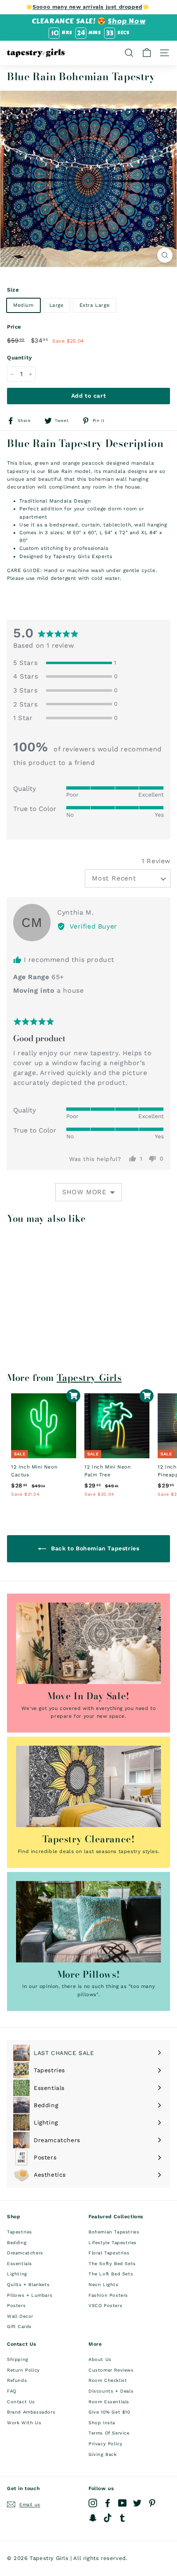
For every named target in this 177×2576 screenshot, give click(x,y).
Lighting (17, 2274)
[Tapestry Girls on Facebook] (108, 2503)
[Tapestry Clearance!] (88, 1786)
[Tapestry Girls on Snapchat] (93, 2518)
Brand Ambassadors (31, 2412)
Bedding (17, 2243)
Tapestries (20, 2232)
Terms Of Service (109, 2433)
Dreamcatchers (25, 2253)
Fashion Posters (108, 2295)
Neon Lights (104, 2285)
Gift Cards (19, 2327)
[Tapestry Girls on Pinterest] (152, 2503)
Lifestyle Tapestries (113, 2243)
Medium (23, 305)
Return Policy (23, 2370)
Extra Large (95, 305)
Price (14, 327)
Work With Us (24, 2423)
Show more (84, 1192)
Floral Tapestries (109, 2253)
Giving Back (103, 2454)
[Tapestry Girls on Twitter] (137, 2503)
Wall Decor (20, 2316)
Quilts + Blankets (28, 2285)
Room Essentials (109, 2402)
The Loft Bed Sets (111, 2274)
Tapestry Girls (89, 1378)
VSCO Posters (105, 2306)
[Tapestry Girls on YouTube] (122, 2503)
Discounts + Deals (111, 2391)
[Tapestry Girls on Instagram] (93, 2503)
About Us (100, 2359)
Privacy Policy (105, 2444)
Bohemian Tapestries (114, 2232)
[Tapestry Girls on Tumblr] (122, 2518)
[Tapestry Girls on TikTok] (108, 2518)
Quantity (20, 358)
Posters (16, 2306)
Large (57, 305)
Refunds (17, 2380)
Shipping (18, 2359)
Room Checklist (108, 2380)
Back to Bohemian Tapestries (94, 1548)
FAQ (12, 2391)
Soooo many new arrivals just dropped (87, 7)
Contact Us (21, 2402)
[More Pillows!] (88, 1922)
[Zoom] (165, 255)
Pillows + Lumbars (30, 2295)
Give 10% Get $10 (109, 2412)
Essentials (20, 2264)
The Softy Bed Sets (112, 2264)
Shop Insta (102, 2423)
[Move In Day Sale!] (88, 1643)
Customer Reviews (111, 2370)
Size (13, 290)
